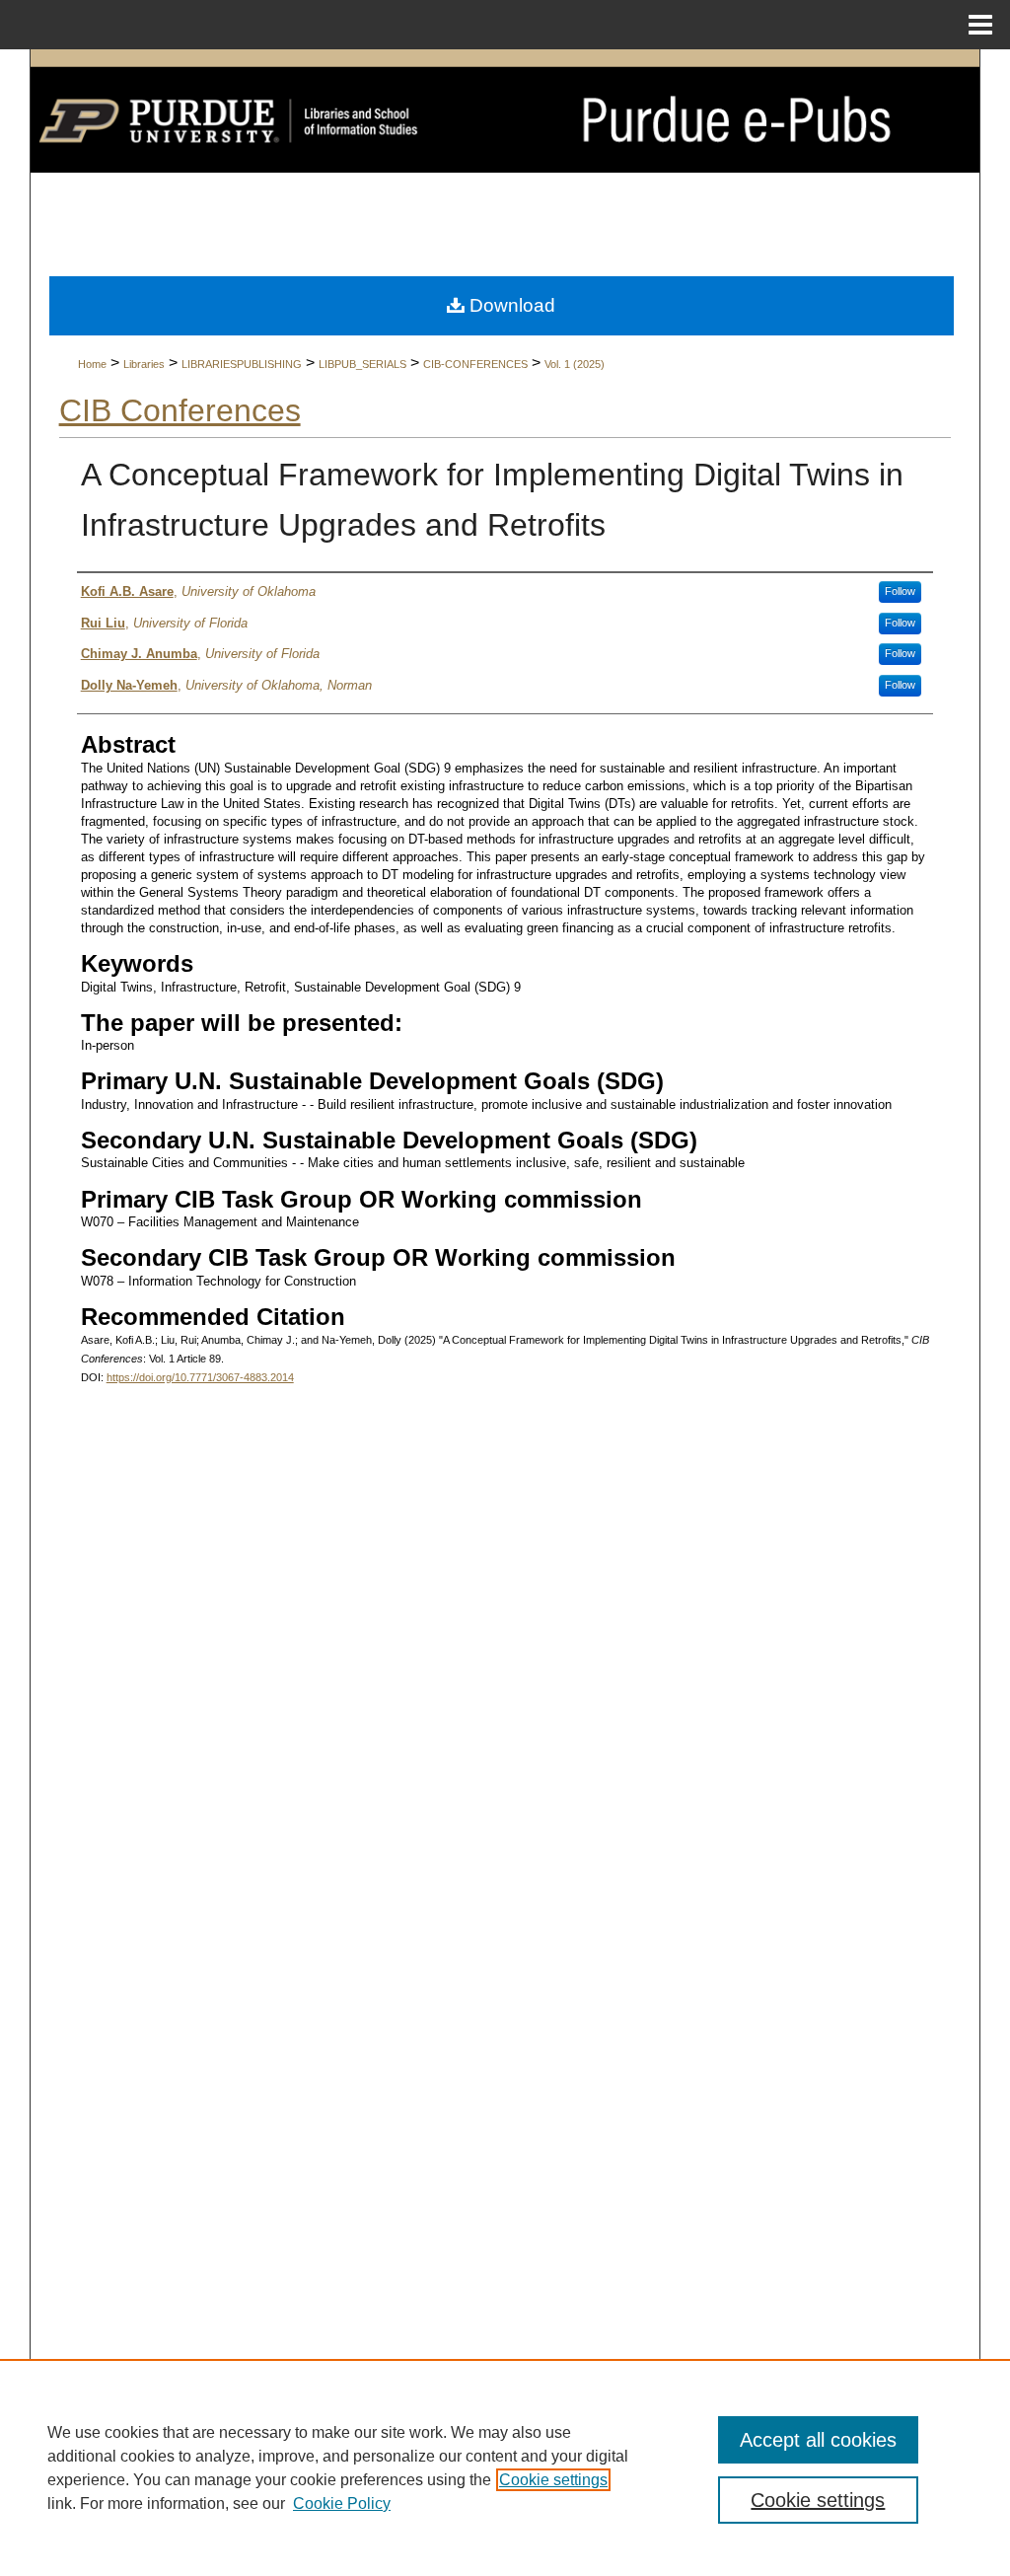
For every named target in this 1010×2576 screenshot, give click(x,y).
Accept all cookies (818, 2440)
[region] (505, 2467)
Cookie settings (553, 2480)
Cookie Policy (342, 2503)
